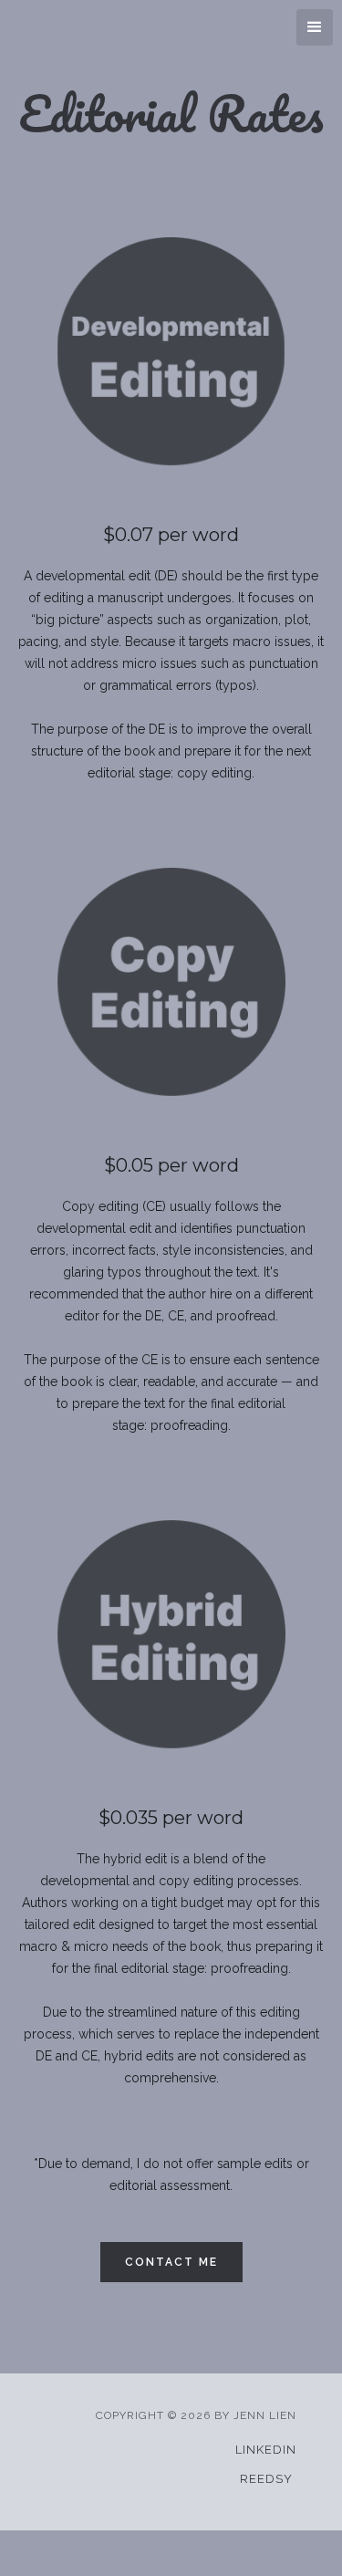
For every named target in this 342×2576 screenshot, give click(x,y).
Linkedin (266, 2450)
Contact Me (171, 2262)
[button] (315, 27)
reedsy (266, 2479)
